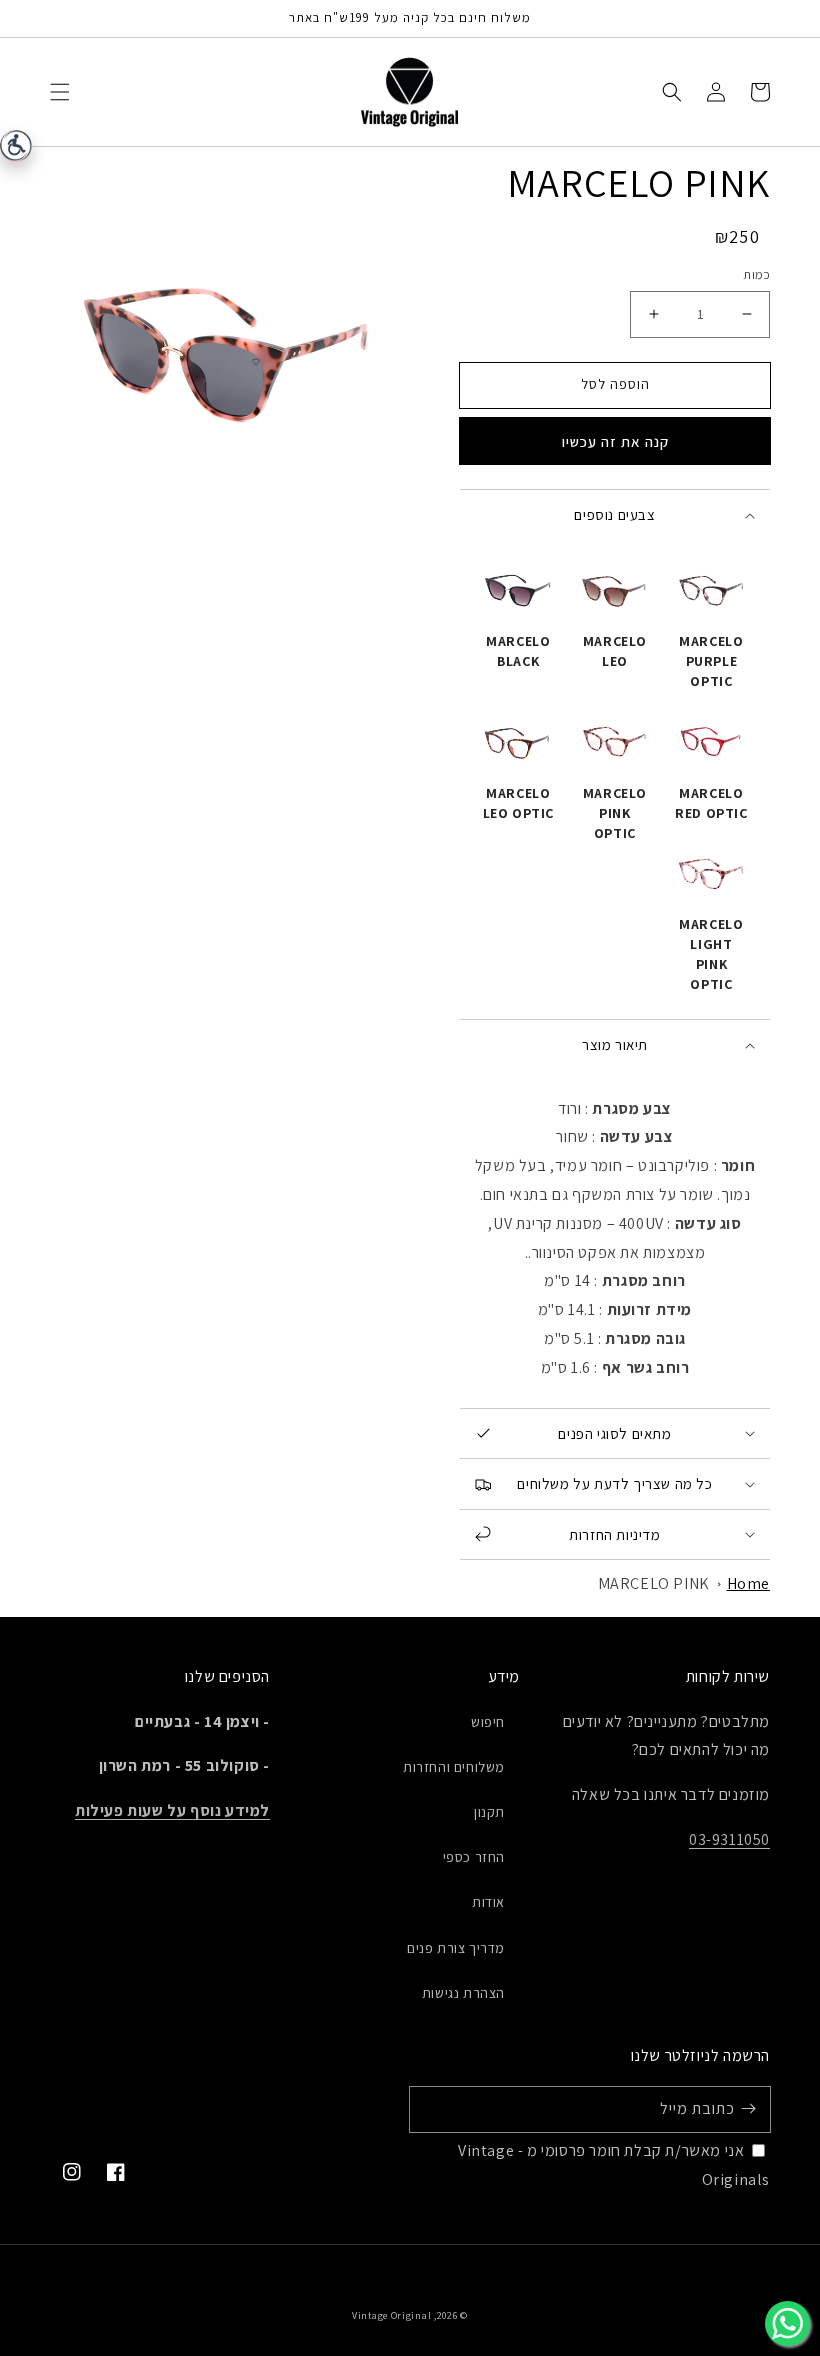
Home (748, 1583)
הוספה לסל (615, 384)
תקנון (489, 1812)
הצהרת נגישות (463, 1993)
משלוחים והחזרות (454, 1767)
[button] (60, 92)
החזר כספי (474, 1857)
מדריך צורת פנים (456, 1948)
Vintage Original (391, 2315)
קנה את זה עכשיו (615, 441)
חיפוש (488, 1722)
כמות (756, 274)
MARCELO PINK (654, 1583)
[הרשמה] (748, 2109)
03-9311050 (729, 1839)
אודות (488, 1902)
